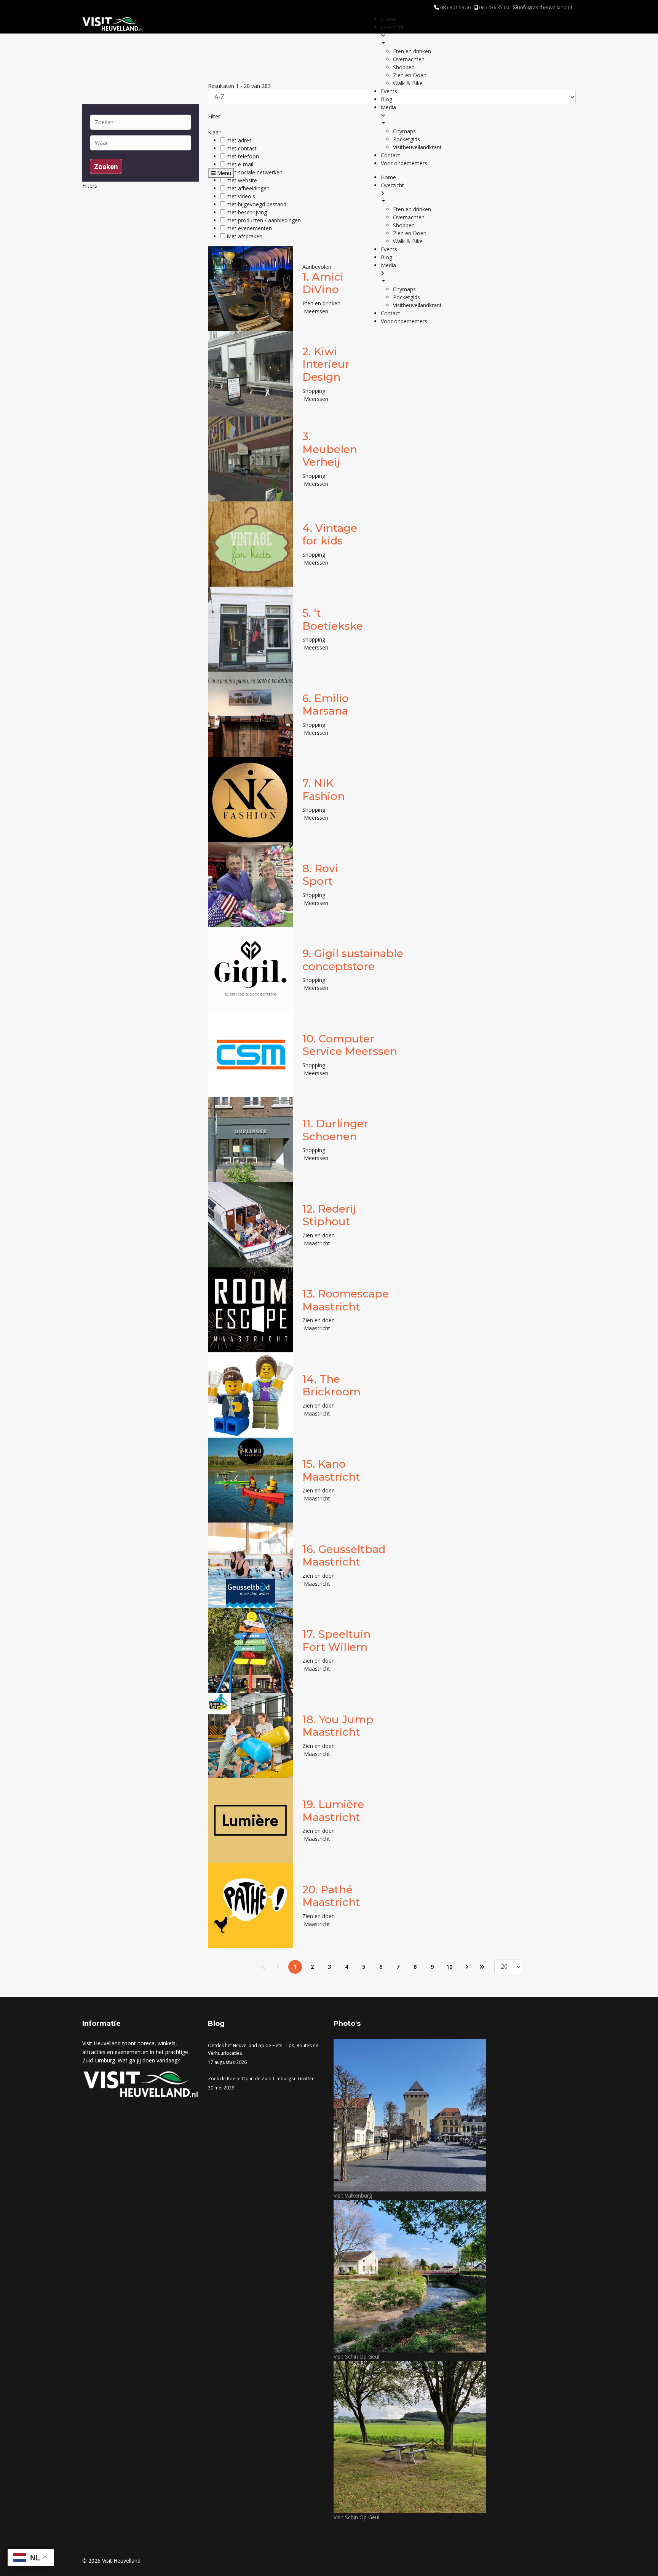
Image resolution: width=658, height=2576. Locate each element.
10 (449, 1967)
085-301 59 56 (455, 7)
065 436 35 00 (494, 7)
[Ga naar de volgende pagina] (466, 1967)
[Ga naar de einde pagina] (482, 1967)
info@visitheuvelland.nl (545, 7)
